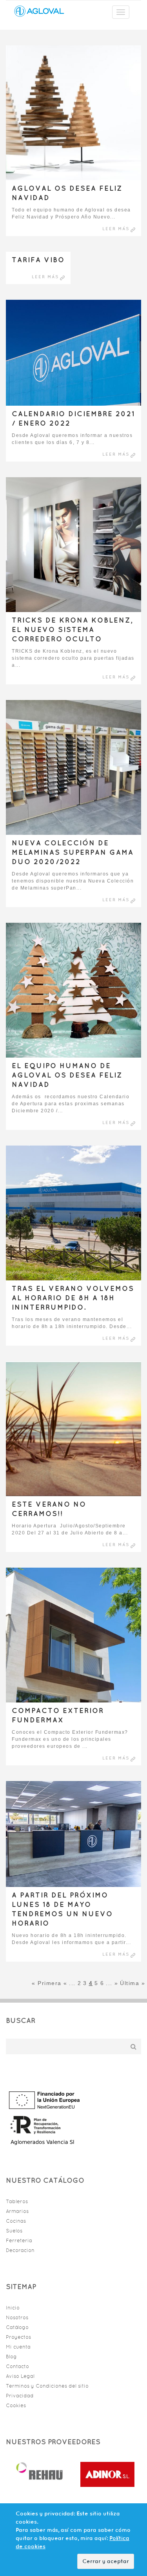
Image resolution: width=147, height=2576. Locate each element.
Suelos (14, 2231)
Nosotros (17, 2317)
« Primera (47, 1983)
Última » (132, 1983)
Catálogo (17, 2327)
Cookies (16, 2405)
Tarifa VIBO (38, 260)
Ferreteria (19, 2240)
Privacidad (20, 2396)
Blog (11, 2357)
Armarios (17, 2211)
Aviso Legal (20, 2376)
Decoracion (20, 2250)
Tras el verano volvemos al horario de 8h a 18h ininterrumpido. (73, 1298)
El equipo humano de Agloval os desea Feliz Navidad (67, 1075)
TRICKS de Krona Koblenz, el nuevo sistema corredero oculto (72, 629)
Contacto (17, 2366)
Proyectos (18, 2337)
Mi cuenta (18, 2347)
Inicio (13, 2308)
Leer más (116, 229)
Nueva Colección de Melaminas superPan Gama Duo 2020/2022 (73, 852)
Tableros (17, 2201)
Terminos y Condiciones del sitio (47, 2386)
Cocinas (16, 2221)
